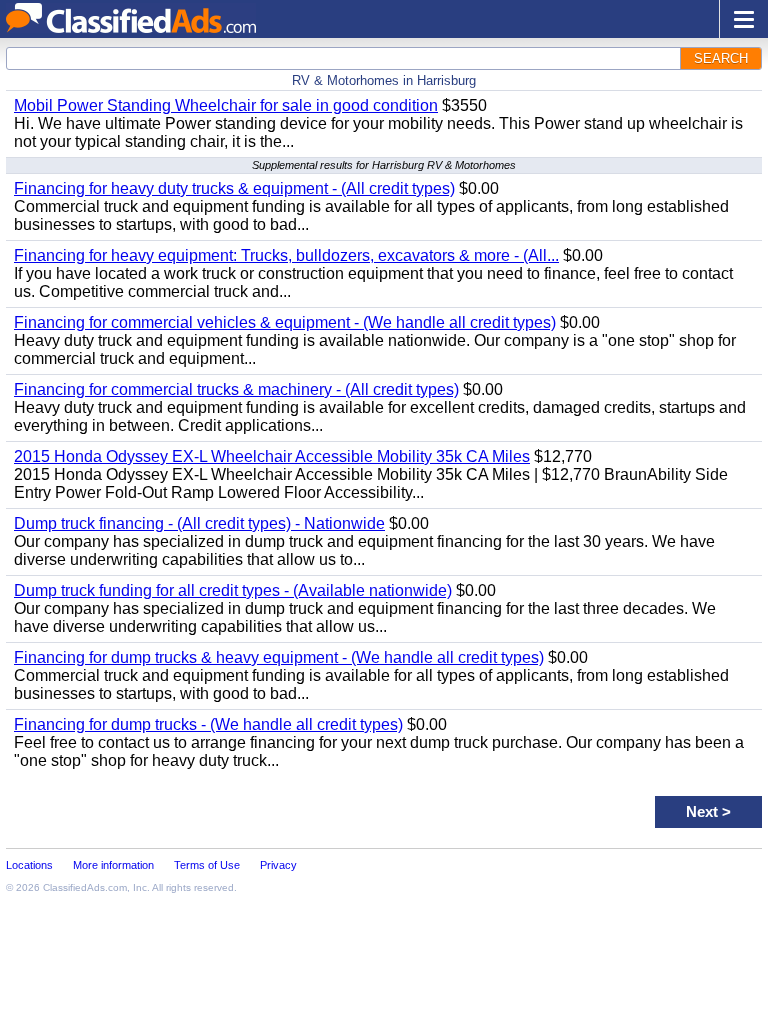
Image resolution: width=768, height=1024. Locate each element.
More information (113, 865)
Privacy (278, 865)
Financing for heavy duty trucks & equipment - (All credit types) (234, 188)
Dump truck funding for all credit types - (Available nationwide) (233, 590)
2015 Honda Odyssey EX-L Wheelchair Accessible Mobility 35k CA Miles (272, 456)
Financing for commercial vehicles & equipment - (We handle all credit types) (285, 322)
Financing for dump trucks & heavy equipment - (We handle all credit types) (279, 657)
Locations (29, 865)
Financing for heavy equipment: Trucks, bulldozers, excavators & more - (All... (286, 255)
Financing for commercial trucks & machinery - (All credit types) (236, 389)
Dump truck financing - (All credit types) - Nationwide (199, 523)
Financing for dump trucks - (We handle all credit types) (208, 724)
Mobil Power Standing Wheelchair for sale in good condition (226, 105)
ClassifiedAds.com (85, 887)
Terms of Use (207, 865)
